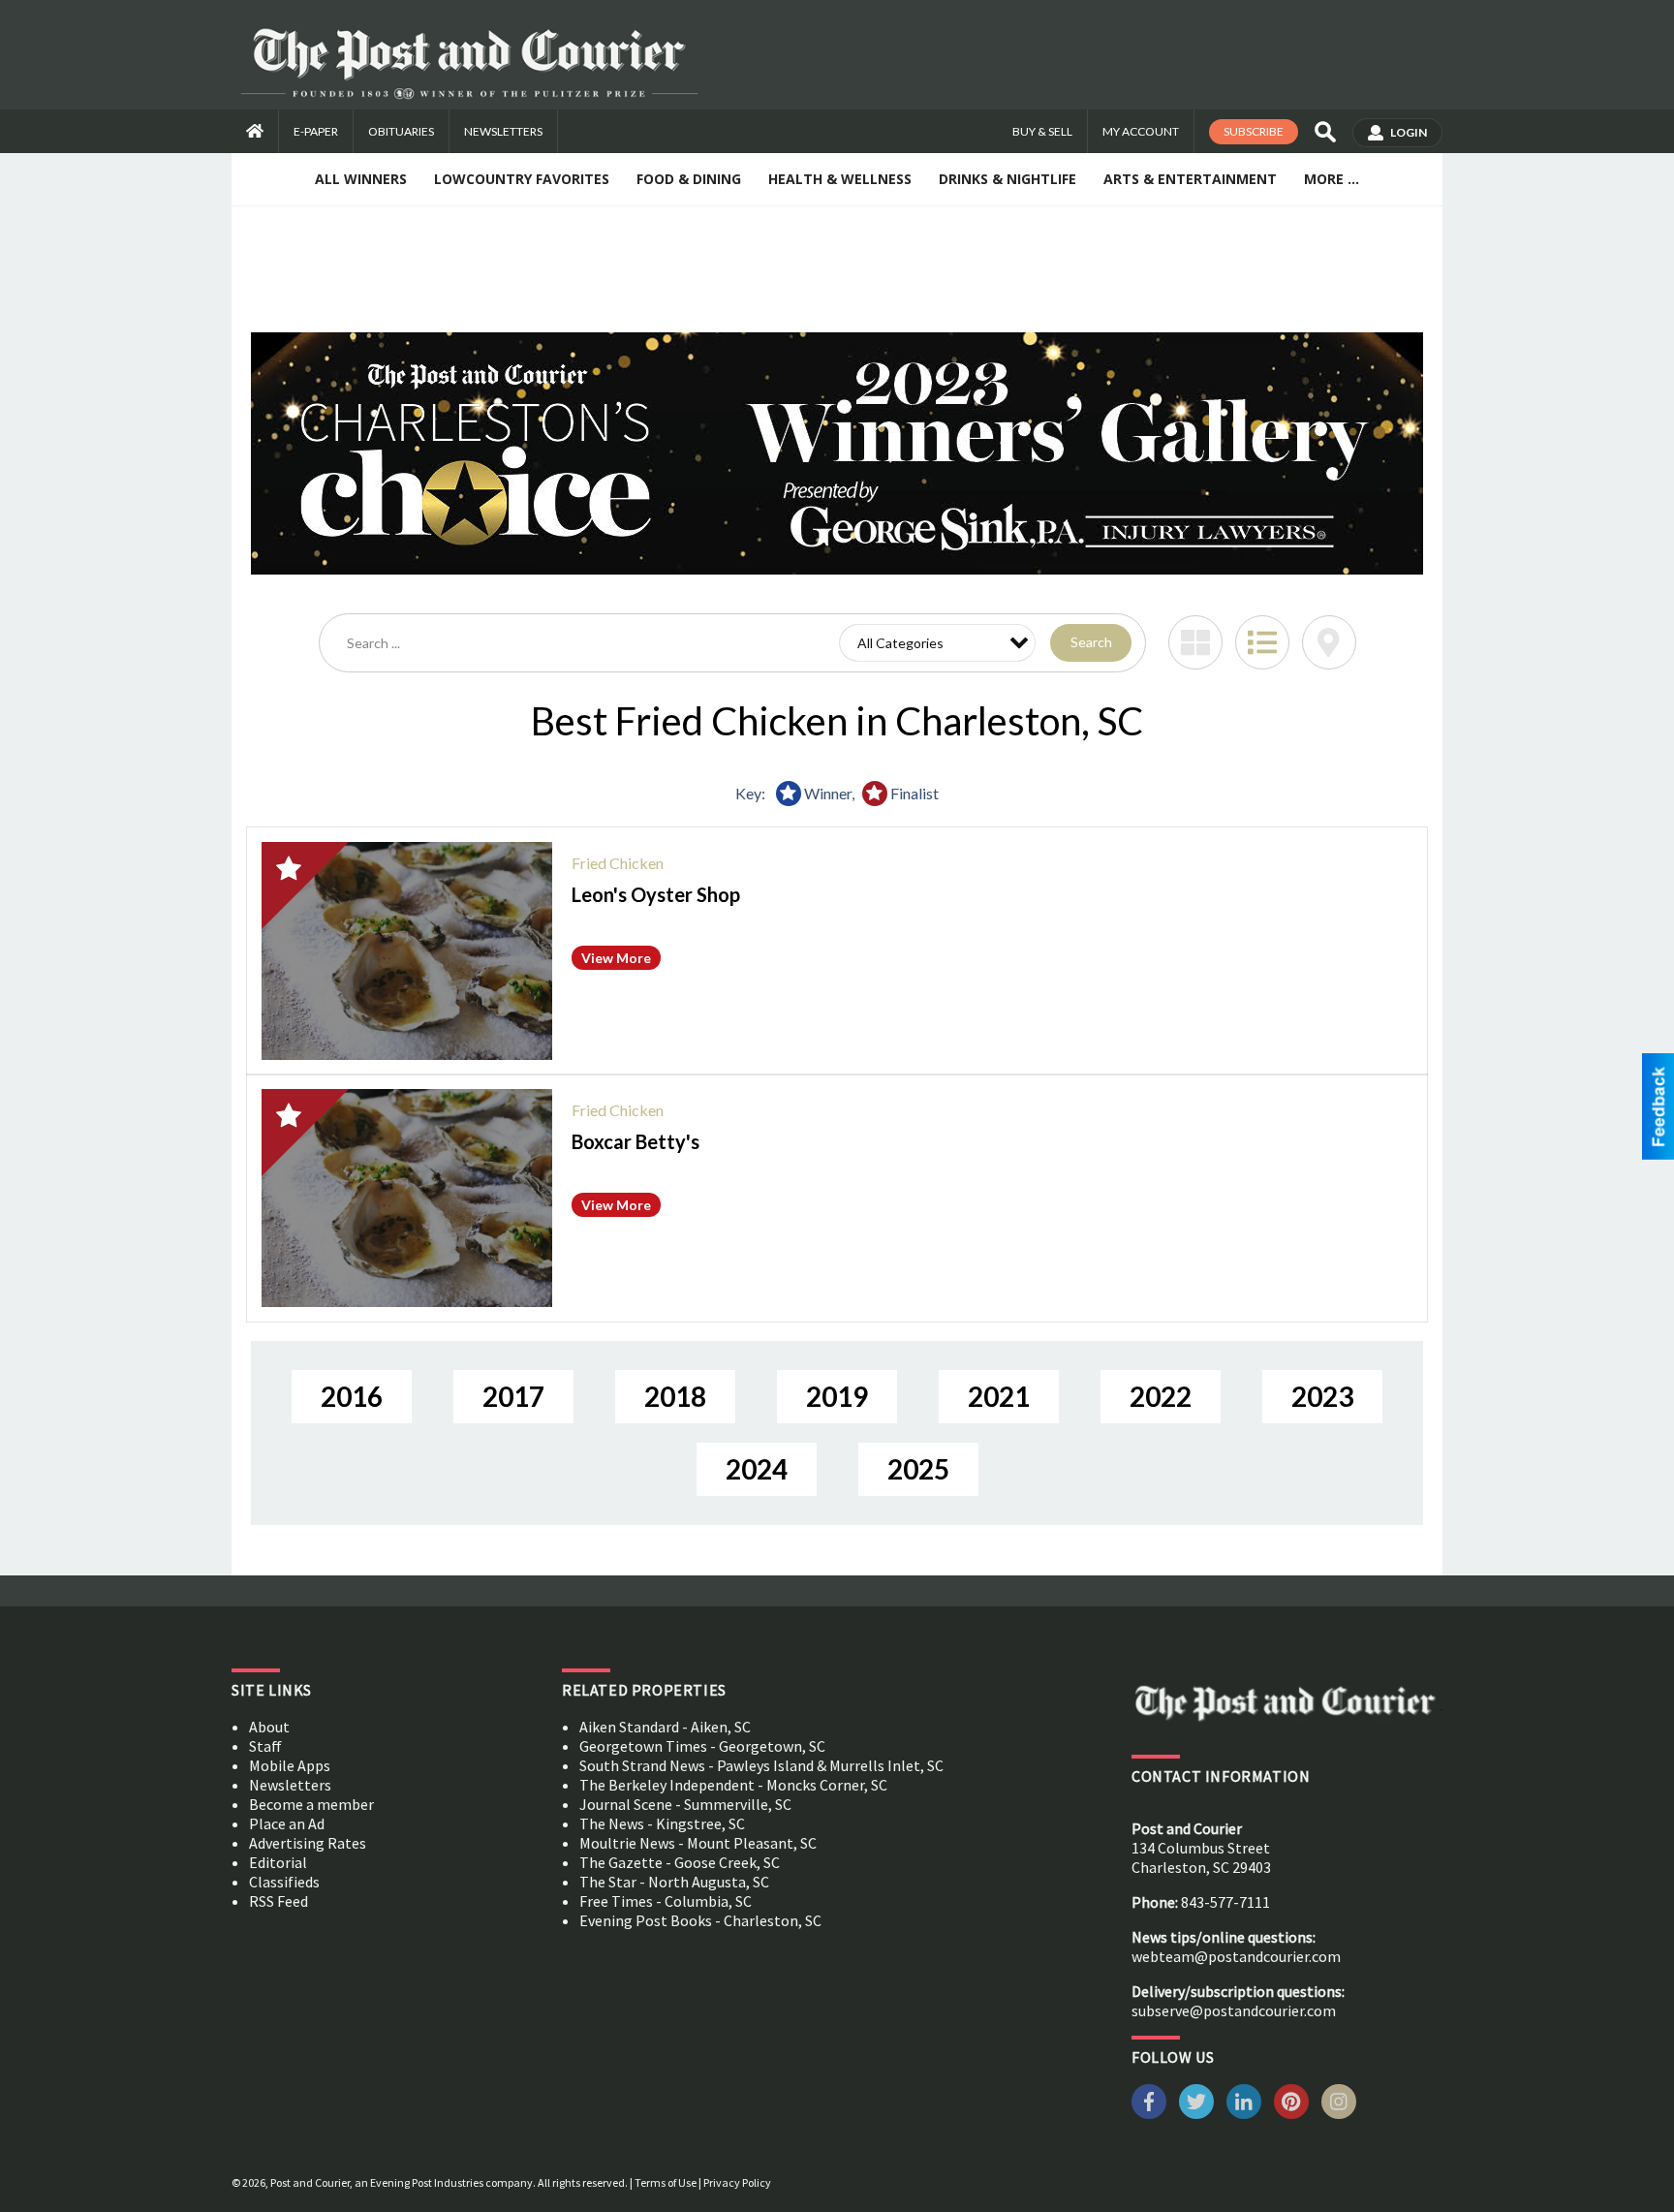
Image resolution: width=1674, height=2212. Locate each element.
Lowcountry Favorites (522, 179)
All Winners (361, 179)
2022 (1161, 1396)
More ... (1332, 179)
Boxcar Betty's (635, 1141)
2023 (1322, 1396)
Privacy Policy (737, 2182)
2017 (513, 1396)
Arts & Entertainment (1190, 179)
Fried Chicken (618, 863)
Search (1091, 642)
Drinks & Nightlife (1007, 179)
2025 (918, 1469)
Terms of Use (666, 2182)
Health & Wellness (840, 179)
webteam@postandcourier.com (1236, 1956)
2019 (837, 1396)
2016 (352, 1396)
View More (616, 958)
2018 (675, 1396)
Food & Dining (689, 179)
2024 (757, 1469)
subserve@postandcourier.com (1234, 2010)
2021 (999, 1396)
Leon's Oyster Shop (656, 894)
